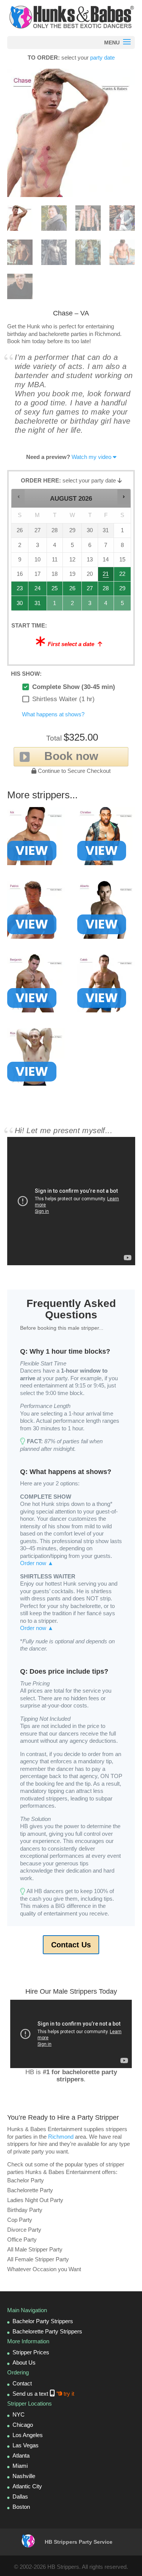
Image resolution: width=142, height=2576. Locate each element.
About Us (24, 2362)
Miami (20, 2466)
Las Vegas (26, 2445)
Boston (21, 2507)
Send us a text (43, 2394)
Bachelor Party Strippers (43, 2321)
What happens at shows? (53, 714)
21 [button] (106, 576)
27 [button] (90, 590)
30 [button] (20, 605)
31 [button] (38, 605)
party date (102, 58)
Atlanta (21, 2455)
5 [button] (123, 605)
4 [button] (106, 605)
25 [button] (55, 590)
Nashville (24, 2476)
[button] (18, 497)
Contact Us (71, 1945)
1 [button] (55, 605)
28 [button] (106, 590)
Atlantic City (27, 2486)
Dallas (20, 2496)
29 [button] (123, 590)
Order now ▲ (37, 1563)
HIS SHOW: (26, 674)
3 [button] (90, 605)
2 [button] (73, 605)
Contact (22, 2383)
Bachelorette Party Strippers (47, 2331)
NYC (19, 2414)
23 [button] (20, 590)
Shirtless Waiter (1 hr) (63, 699)
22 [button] (123, 576)
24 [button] (38, 590)
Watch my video (91, 457)
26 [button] (73, 590)
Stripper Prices (31, 2352)
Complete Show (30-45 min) (74, 687)
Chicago (23, 2425)
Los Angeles (28, 2435)
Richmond (61, 2137)
